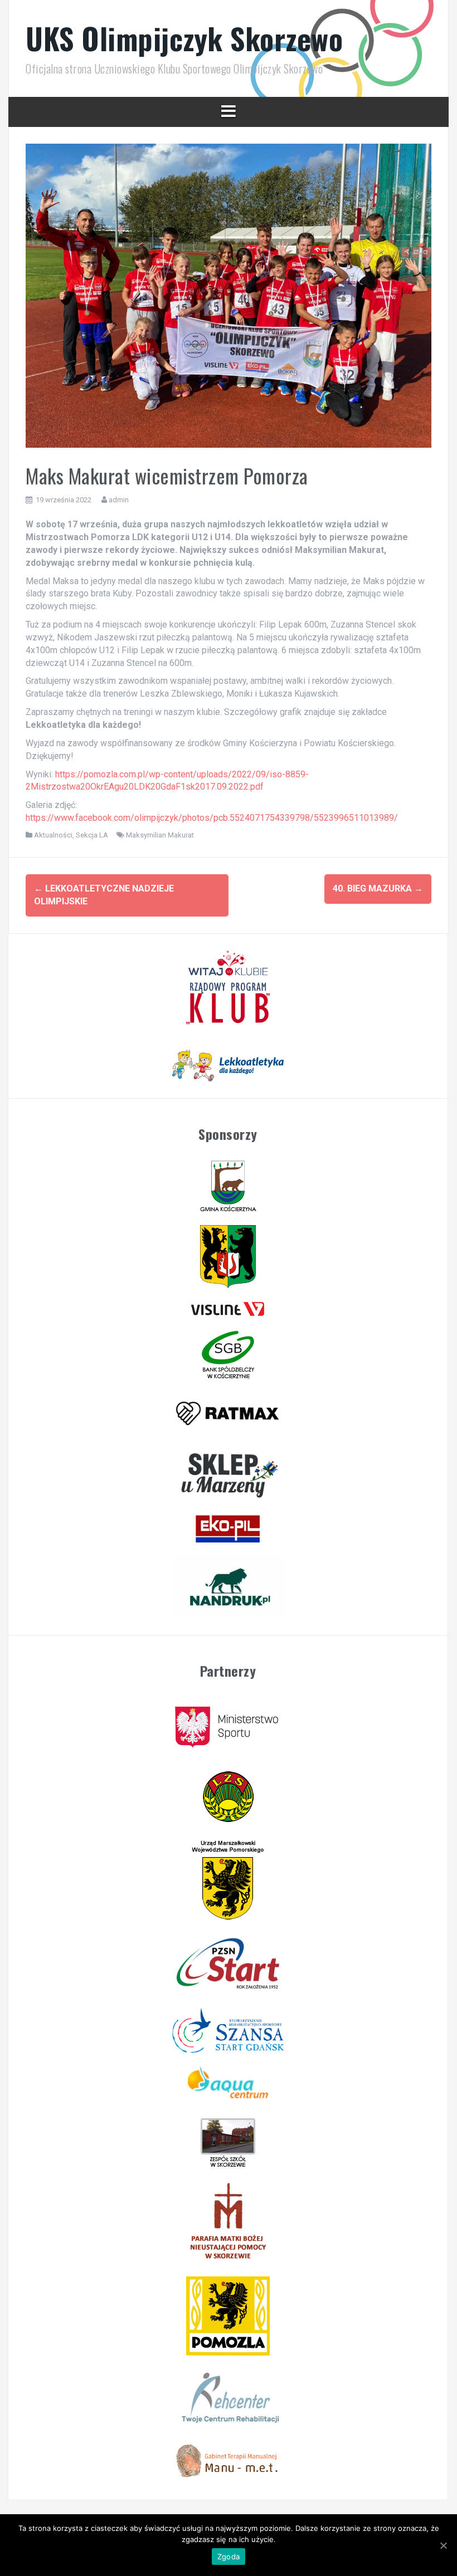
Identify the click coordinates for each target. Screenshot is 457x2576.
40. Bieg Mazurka (378, 888)
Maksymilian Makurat (160, 835)
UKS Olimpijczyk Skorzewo (184, 38)
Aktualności (53, 835)
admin (119, 500)
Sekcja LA (92, 835)
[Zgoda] (443, 2545)
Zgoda (229, 2557)
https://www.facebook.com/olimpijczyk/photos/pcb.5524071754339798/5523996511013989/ (212, 818)
